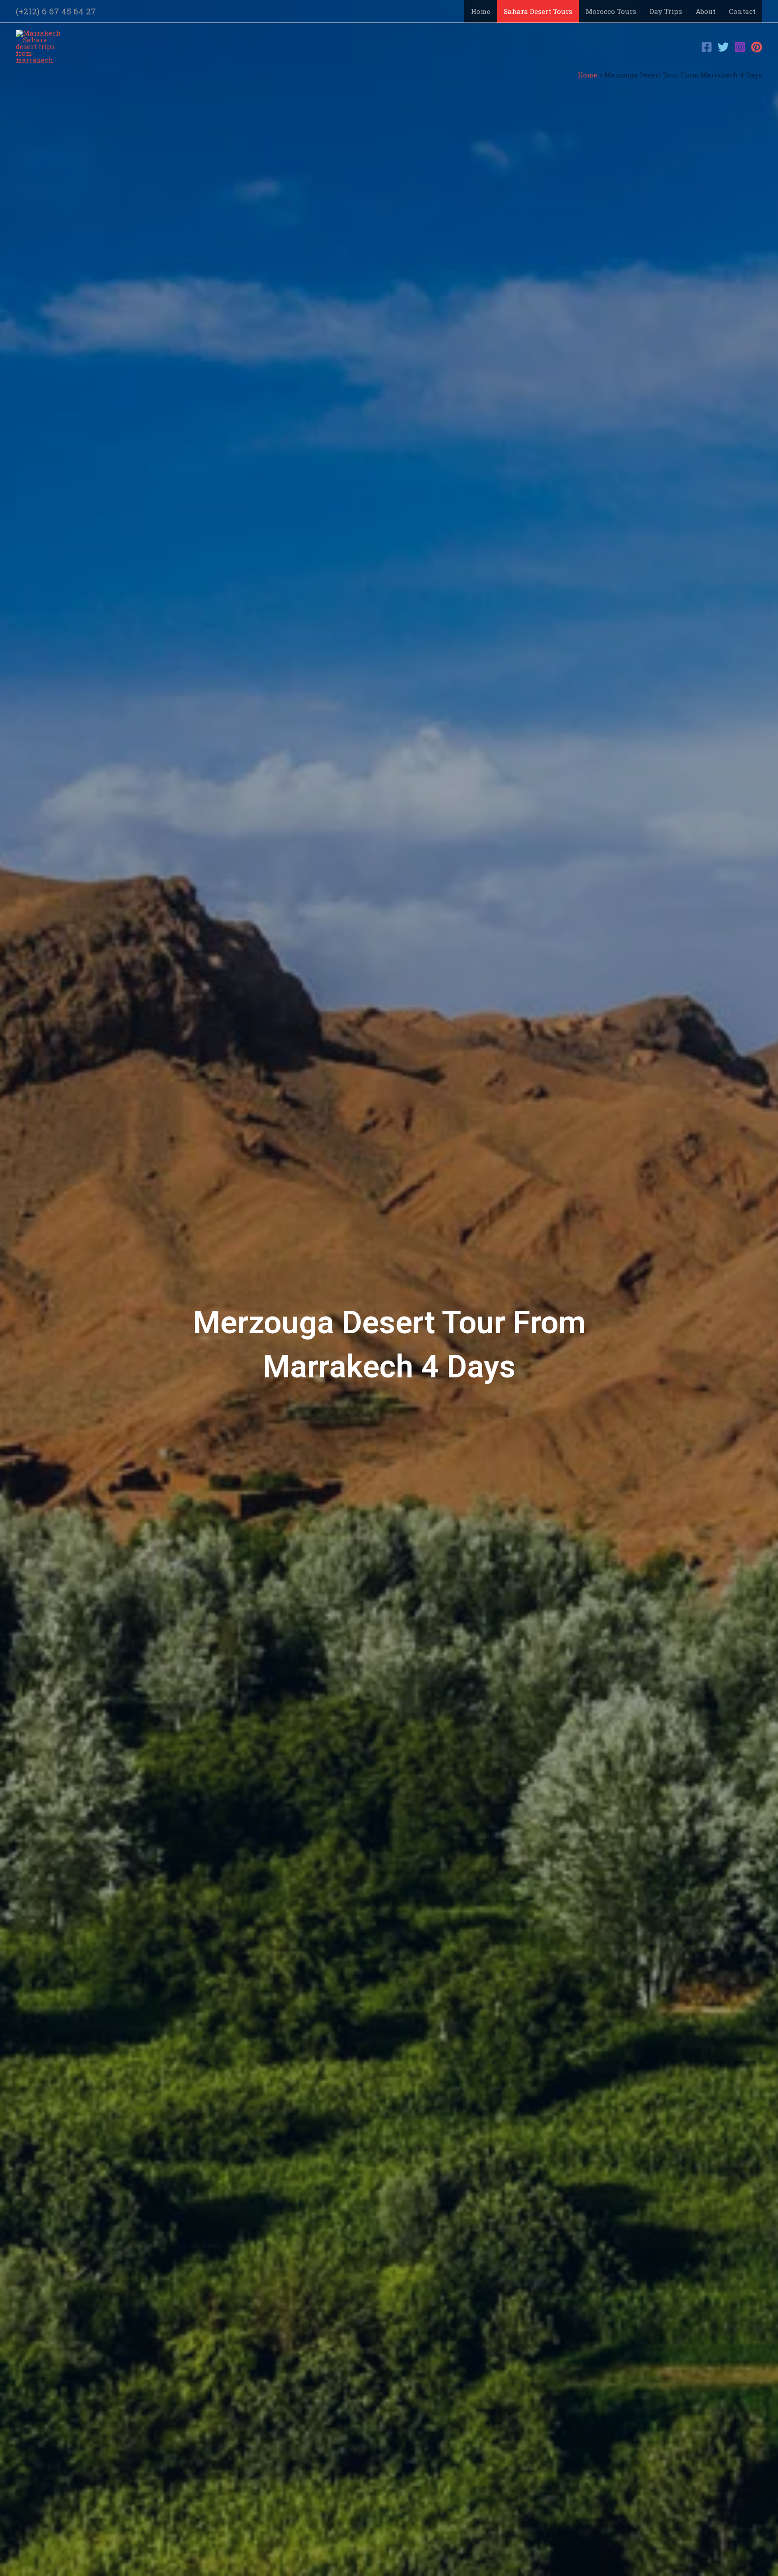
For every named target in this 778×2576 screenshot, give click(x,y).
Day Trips (666, 11)
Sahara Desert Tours (538, 11)
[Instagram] (740, 47)
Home (481, 11)
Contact (742, 11)
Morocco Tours (611, 11)
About (706, 11)
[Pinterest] (757, 47)
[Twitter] (723, 47)
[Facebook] (707, 47)
